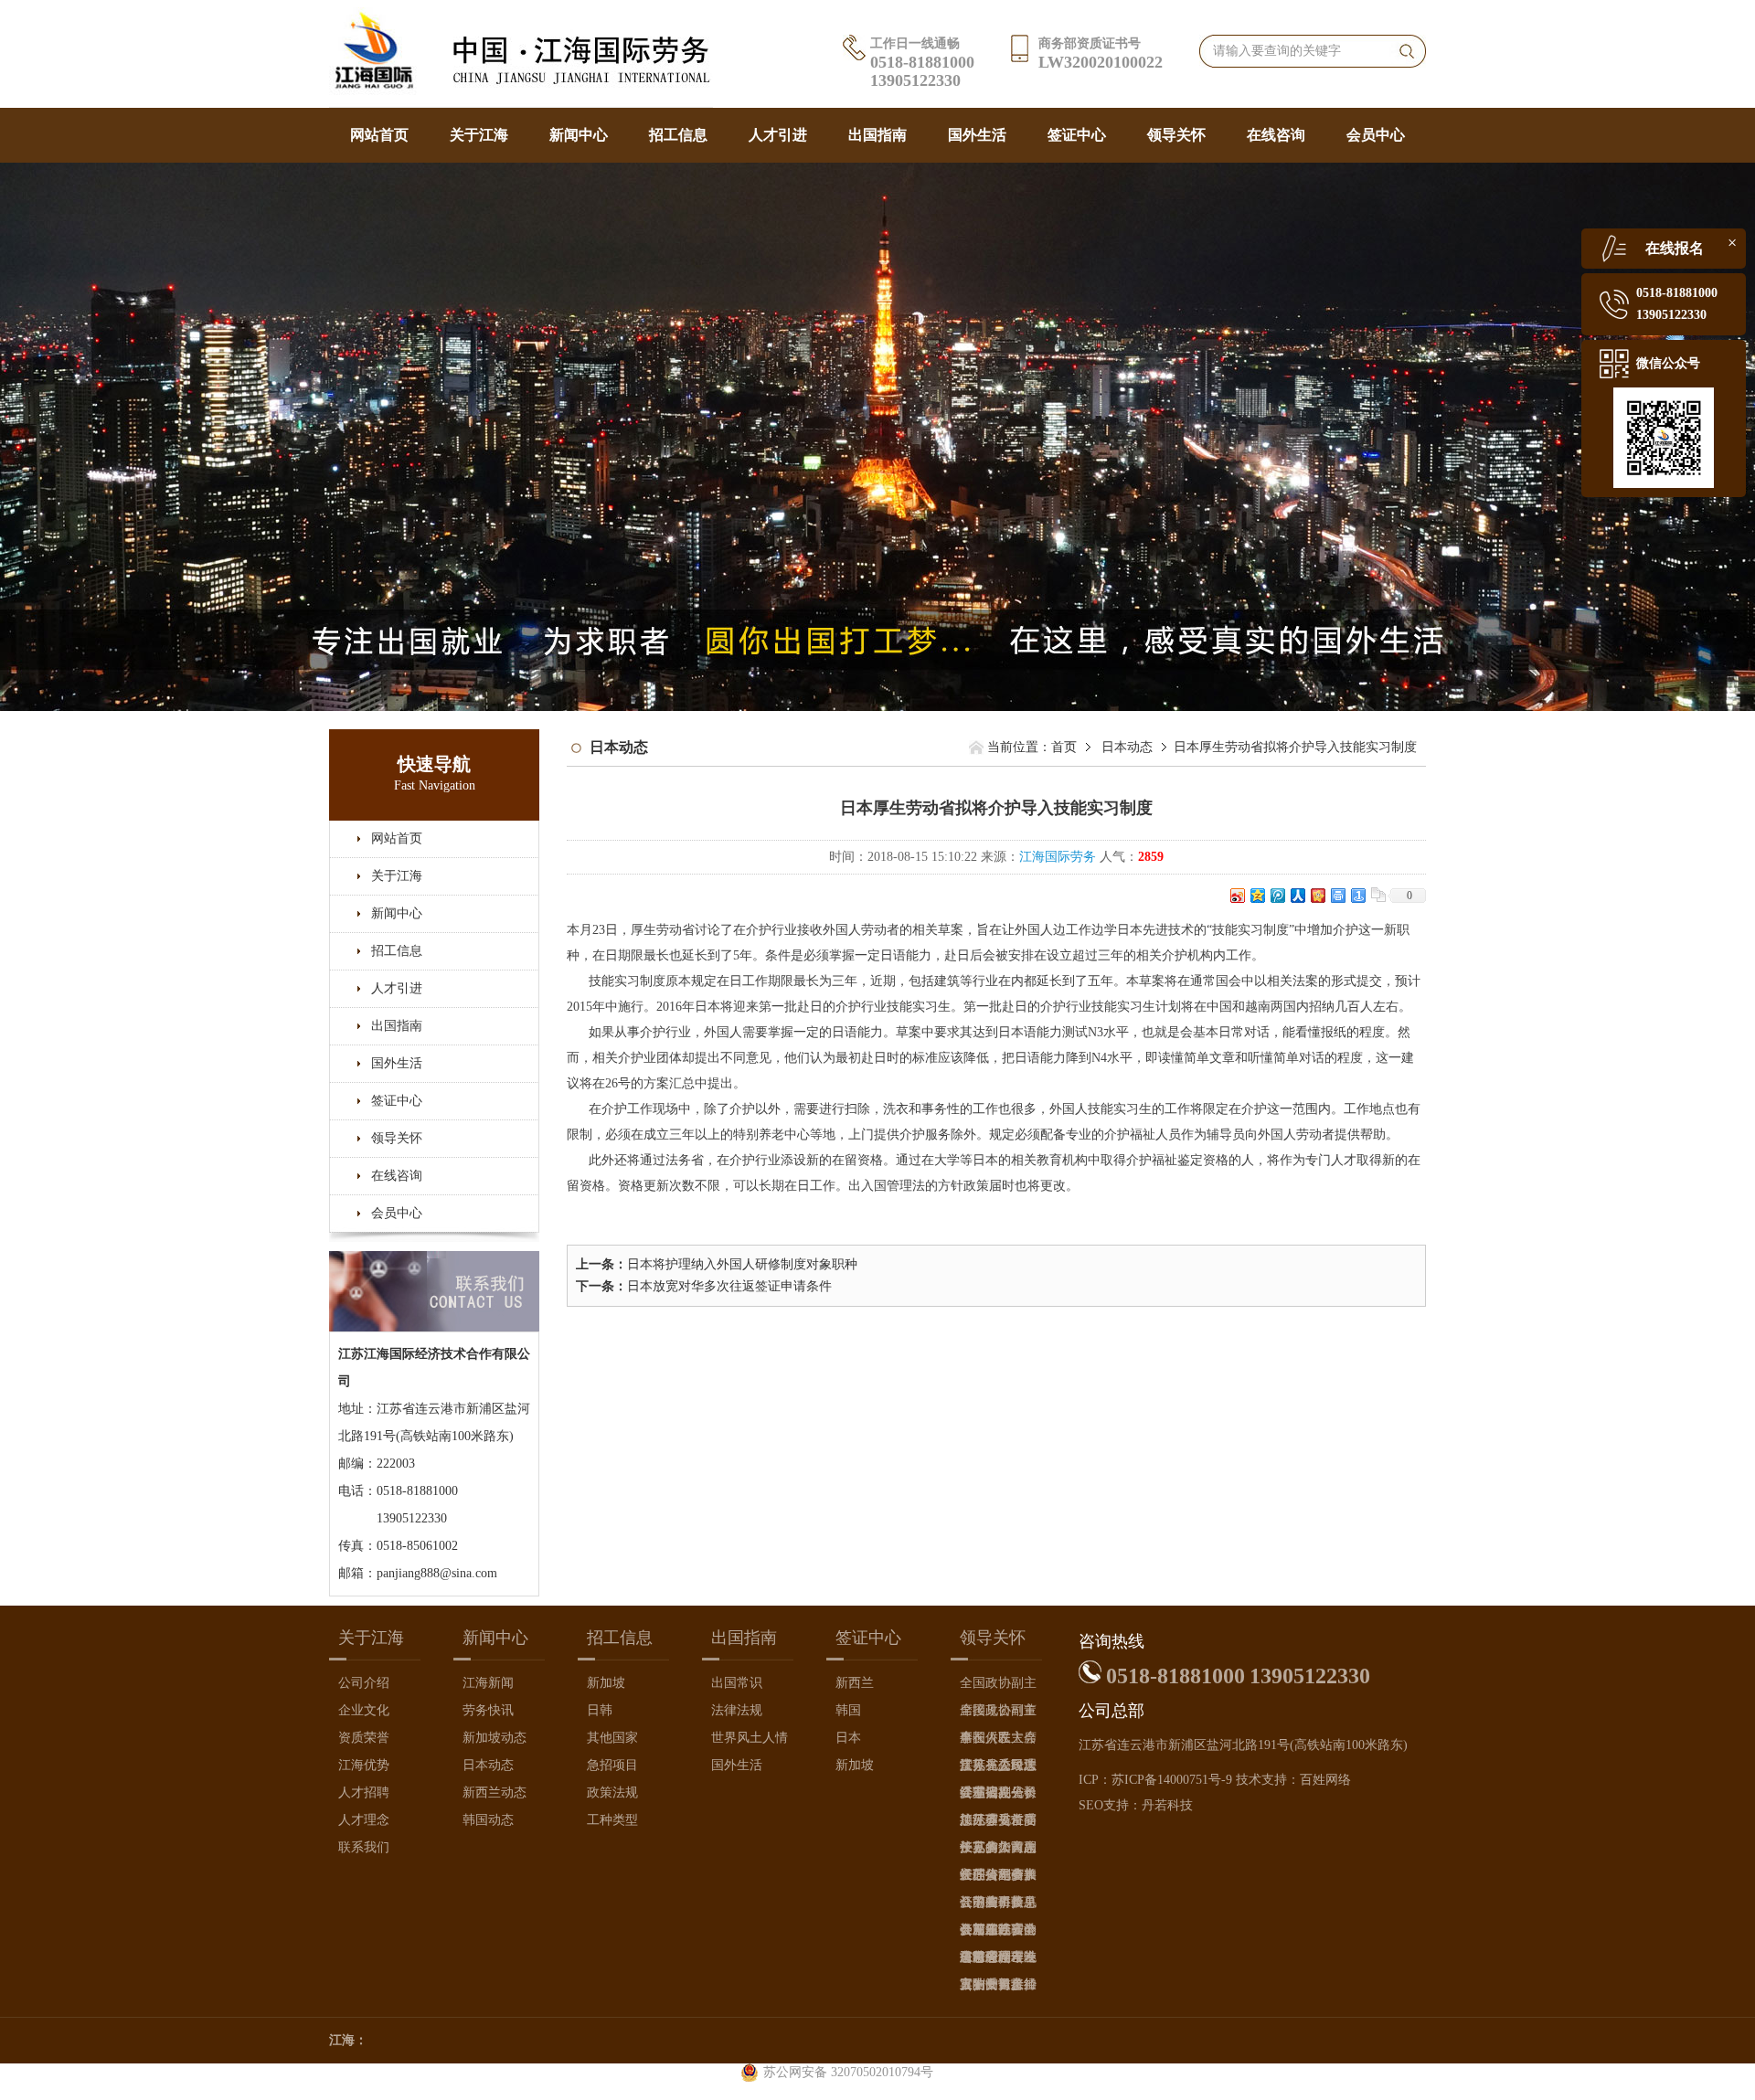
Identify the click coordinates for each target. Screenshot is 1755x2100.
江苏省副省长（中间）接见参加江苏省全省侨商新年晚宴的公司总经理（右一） (998, 1878)
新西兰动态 (495, 1792)
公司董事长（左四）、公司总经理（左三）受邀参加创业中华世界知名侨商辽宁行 (998, 1906)
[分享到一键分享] (1357, 895)
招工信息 (678, 135)
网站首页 (379, 135)
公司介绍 (364, 1683)
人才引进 (778, 135)
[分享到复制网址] (1377, 895)
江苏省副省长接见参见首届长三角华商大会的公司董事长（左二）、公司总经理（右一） (998, 1796)
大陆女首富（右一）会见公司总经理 (998, 1988)
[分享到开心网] (1317, 895)
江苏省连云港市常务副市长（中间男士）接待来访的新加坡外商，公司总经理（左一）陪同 (998, 1933)
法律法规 (737, 1710)
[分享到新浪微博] (1237, 895)
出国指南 (877, 135)
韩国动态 (488, 1820)
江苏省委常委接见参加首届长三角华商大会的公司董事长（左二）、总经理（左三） (998, 1824)
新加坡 (606, 1683)
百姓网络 (1325, 1780)
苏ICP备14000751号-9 (1172, 1780)
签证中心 (1077, 135)
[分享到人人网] (1297, 895)
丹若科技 (1167, 1805)
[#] (877, 435)
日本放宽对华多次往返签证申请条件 (729, 1286)
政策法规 (612, 1792)
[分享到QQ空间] (1257, 895)
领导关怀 (1176, 135)
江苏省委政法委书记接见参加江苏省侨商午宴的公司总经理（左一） (998, 1769)
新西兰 (855, 1683)
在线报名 (1675, 248)
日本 (848, 1738)
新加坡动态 (495, 1738)
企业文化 (364, 1710)
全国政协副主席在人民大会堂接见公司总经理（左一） (998, 1714)
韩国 (848, 1710)
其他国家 (612, 1738)
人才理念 (364, 1820)
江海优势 (364, 1765)
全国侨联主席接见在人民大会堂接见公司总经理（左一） (998, 1741)
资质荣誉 (364, 1738)
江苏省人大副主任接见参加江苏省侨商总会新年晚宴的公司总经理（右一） (998, 1851)
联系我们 (364, 1847)
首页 (1064, 747)
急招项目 (612, 1765)
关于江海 (479, 135)
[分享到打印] (1337, 895)
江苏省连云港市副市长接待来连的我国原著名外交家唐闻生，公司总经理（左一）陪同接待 (998, 1961)
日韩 (600, 1710)
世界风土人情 (750, 1738)
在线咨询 (1276, 135)
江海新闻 (488, 1683)
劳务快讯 (488, 1710)
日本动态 (1127, 747)
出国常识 (737, 1683)
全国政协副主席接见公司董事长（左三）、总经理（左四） (998, 1686)
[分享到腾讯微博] (1277, 895)
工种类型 (612, 1820)
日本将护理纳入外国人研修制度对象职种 (742, 1264)
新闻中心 (579, 135)
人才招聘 (364, 1792)
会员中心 (1376, 135)
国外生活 (977, 135)
